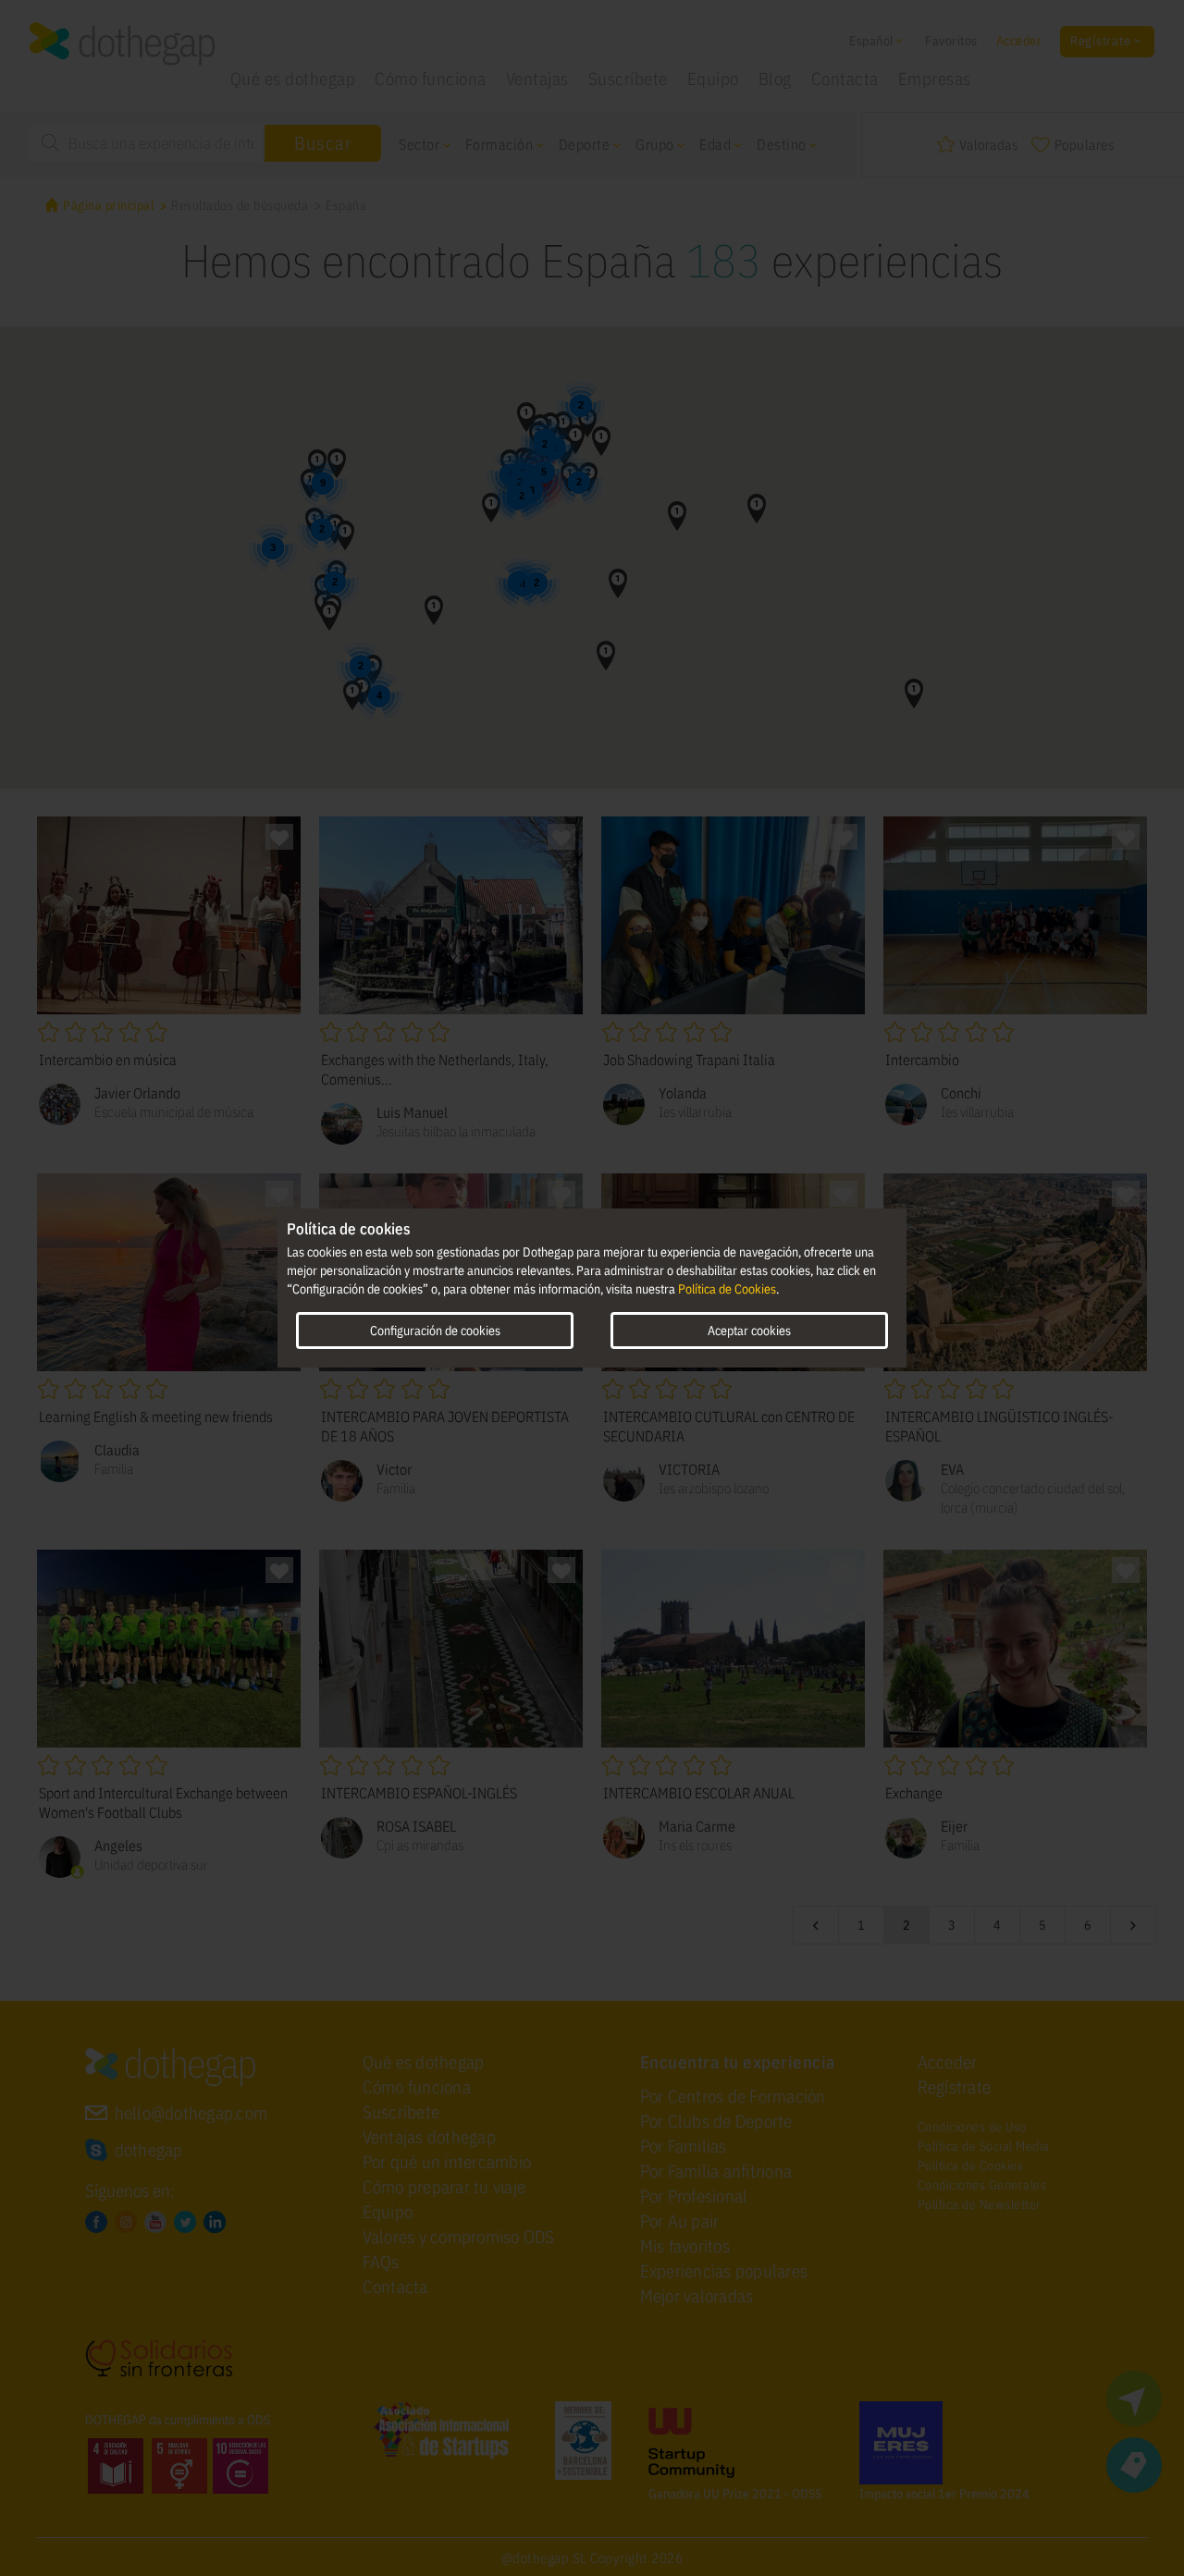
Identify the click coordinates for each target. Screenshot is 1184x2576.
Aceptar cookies (749, 1331)
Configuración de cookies (435, 1331)
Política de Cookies (727, 1289)
